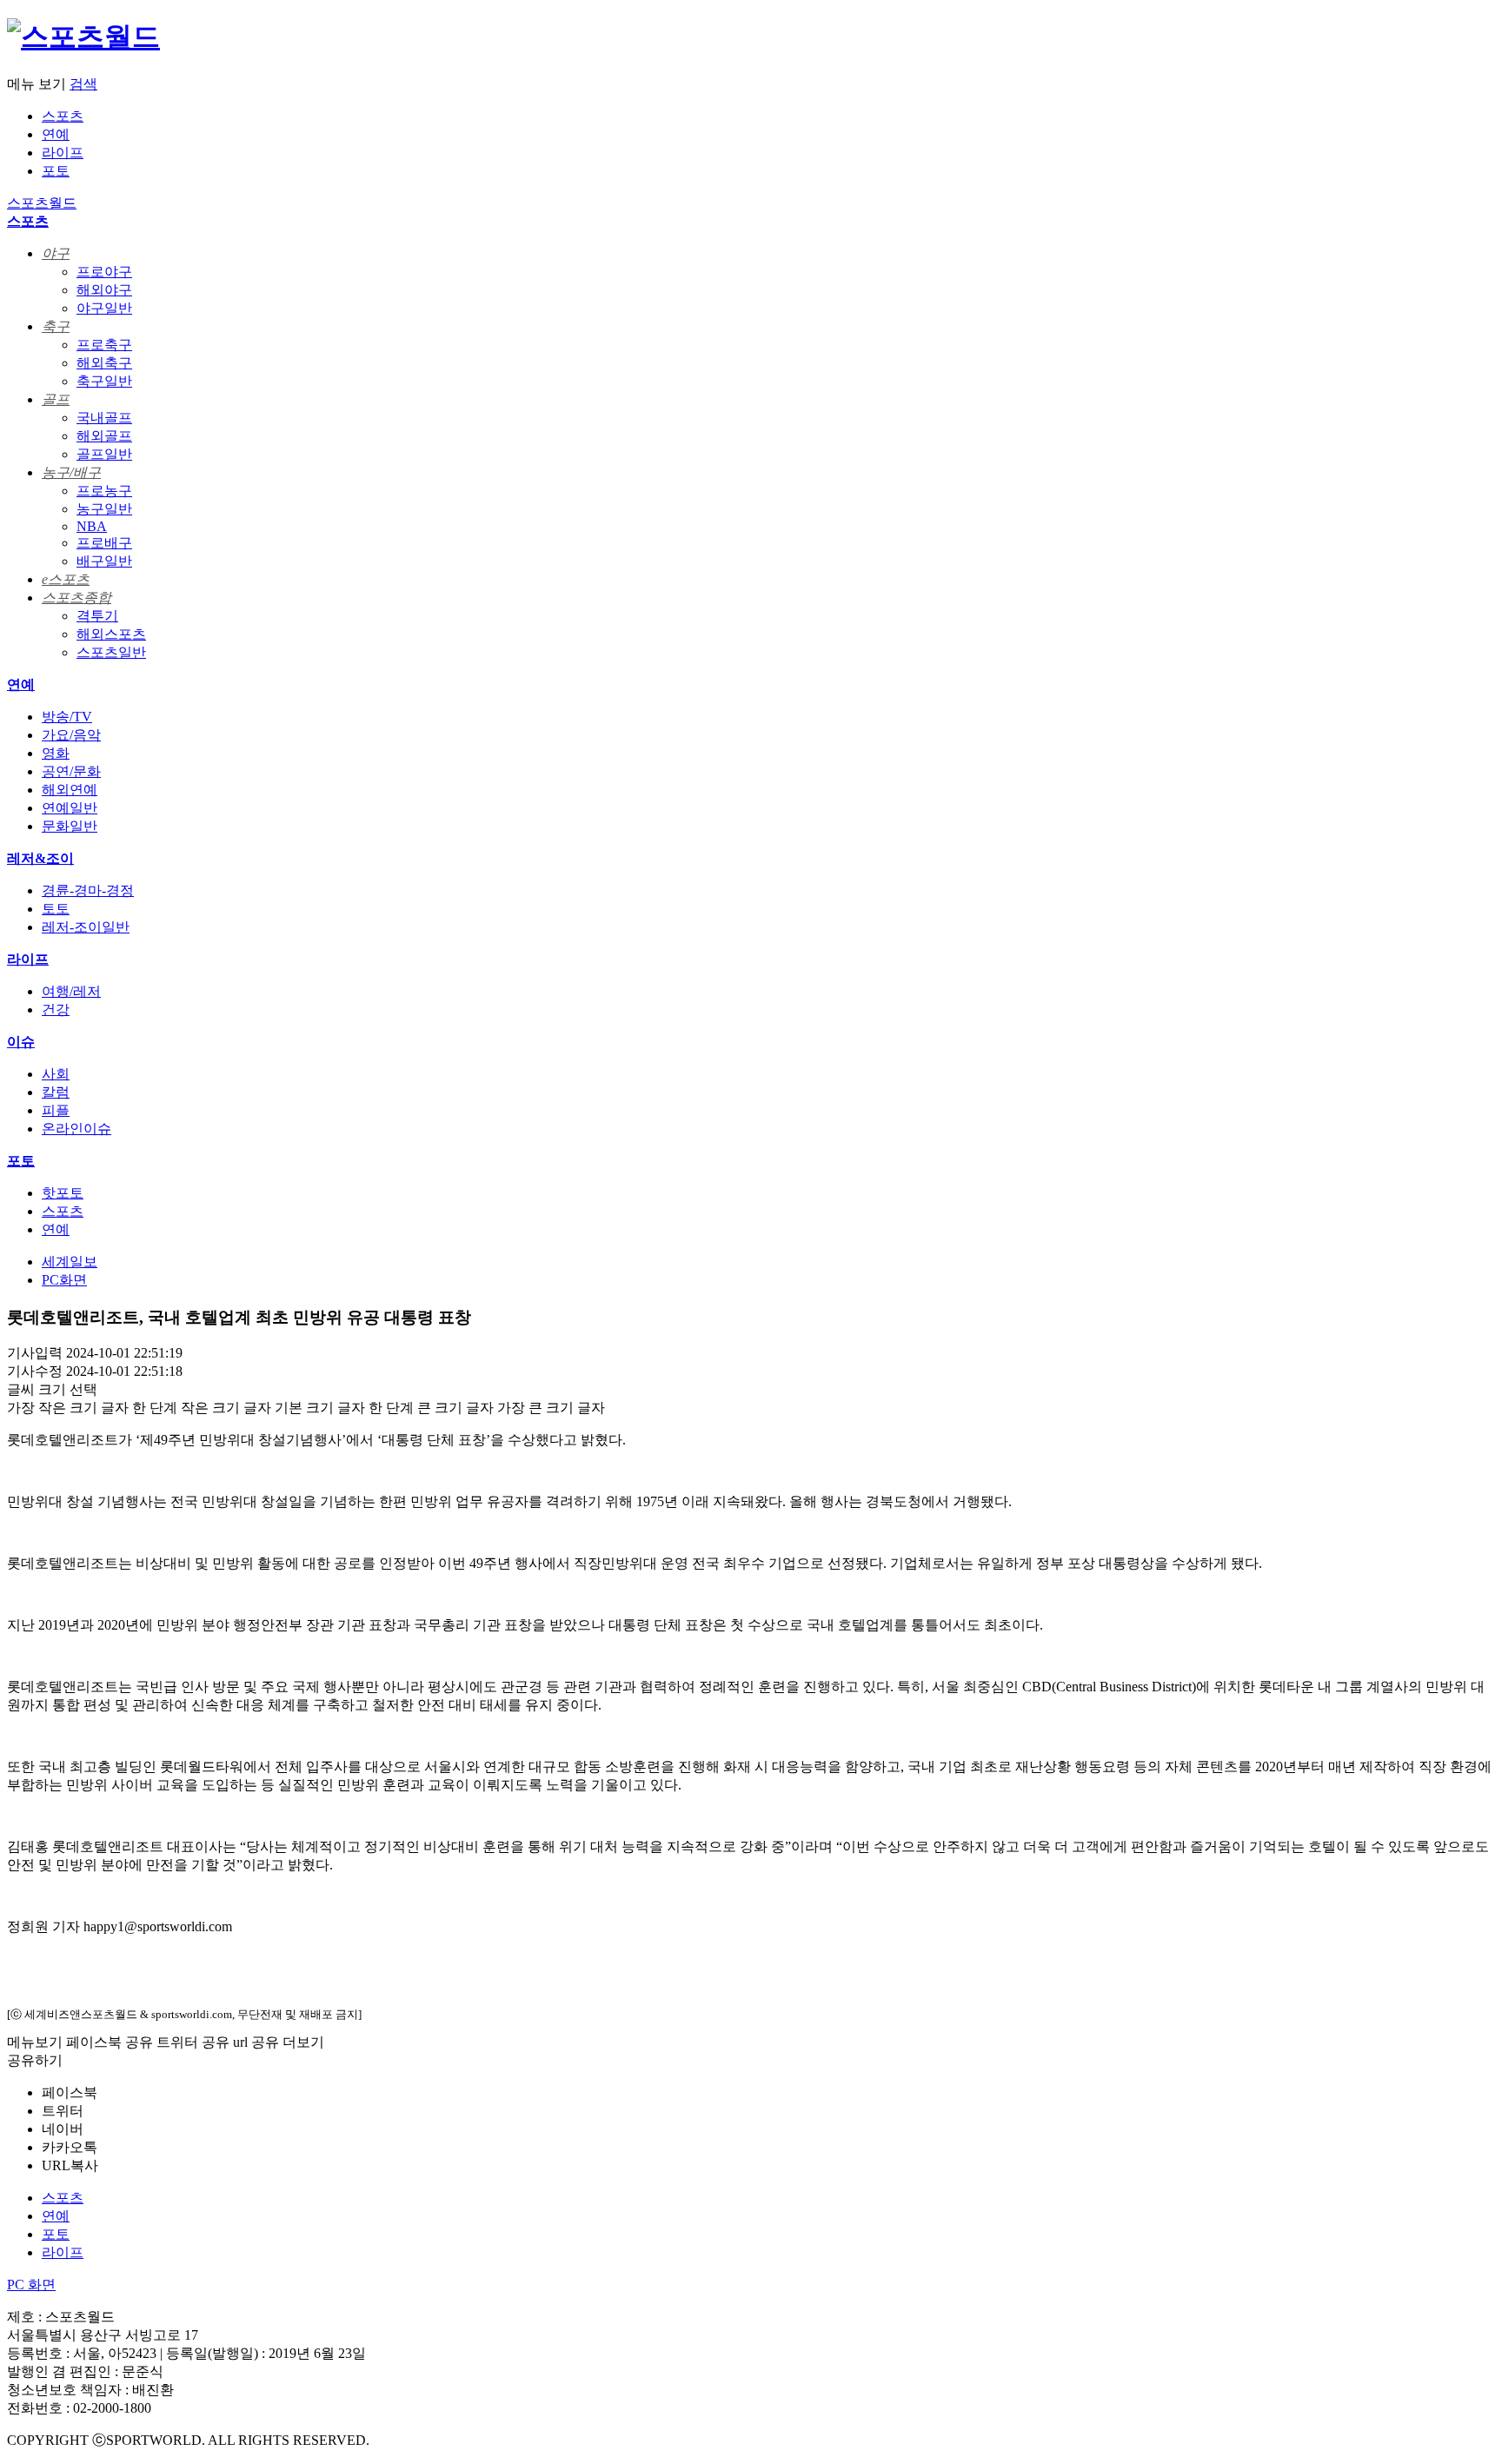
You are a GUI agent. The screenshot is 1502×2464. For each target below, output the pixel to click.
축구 (56, 326)
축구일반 (104, 381)
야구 (56, 253)
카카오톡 (70, 2147)
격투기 (97, 616)
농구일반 (104, 509)
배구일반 (104, 561)
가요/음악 (71, 735)
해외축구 (104, 363)
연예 (56, 134)
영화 (56, 753)
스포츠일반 (111, 652)
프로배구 (104, 543)
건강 (56, 1010)
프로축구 (104, 345)
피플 (56, 1110)
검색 (83, 84)
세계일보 (70, 1262)
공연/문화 (71, 771)
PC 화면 (31, 2285)
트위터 (63, 2111)
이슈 (21, 1042)
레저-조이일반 (86, 927)
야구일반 (104, 308)
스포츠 (63, 116)
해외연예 (70, 790)
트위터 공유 (193, 2042)
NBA (92, 526)
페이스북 (70, 2092)
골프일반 (104, 454)
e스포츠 (66, 579)
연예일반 (70, 808)
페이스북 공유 (110, 2042)
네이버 (63, 2129)
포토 (56, 171)
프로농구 (104, 491)
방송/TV (67, 717)
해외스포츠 (111, 634)
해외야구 (104, 290)
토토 (56, 909)
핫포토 (63, 1193)
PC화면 (64, 1280)
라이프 (63, 153)
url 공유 (256, 2042)
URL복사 (70, 2165)
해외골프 (104, 436)
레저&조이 (40, 858)
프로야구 (104, 272)
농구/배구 (71, 472)
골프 (56, 399)
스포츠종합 (76, 598)
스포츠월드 (42, 203)
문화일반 (70, 826)
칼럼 (56, 1092)
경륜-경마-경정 (88, 890)
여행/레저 (71, 991)
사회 (56, 1074)
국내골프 (104, 418)
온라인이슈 (76, 1129)
